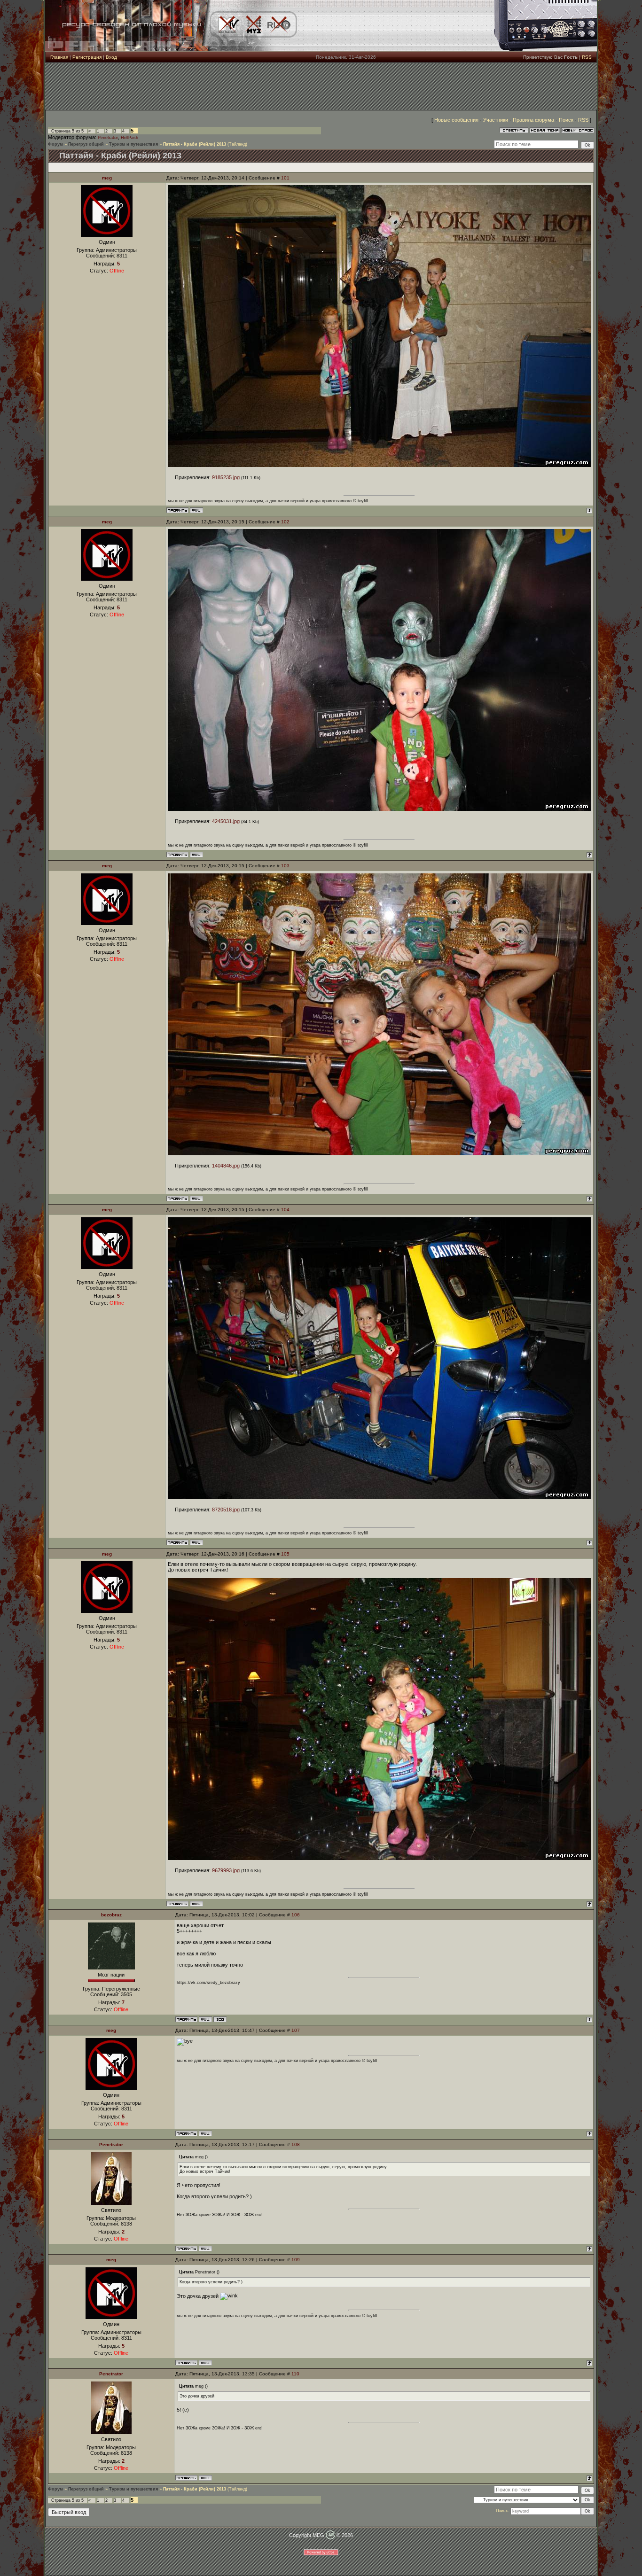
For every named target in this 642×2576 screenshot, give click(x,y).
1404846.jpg (226, 1166)
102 (285, 522)
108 (296, 2144)
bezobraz (111, 1915)
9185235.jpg (226, 477)
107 (296, 2030)
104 (285, 1210)
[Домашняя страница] (196, 510)
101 (285, 178)
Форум (55, 144)
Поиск (566, 120)
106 (296, 1915)
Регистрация (87, 57)
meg (107, 178)
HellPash (129, 138)
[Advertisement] (321, 86)
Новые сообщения (456, 120)
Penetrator (108, 138)
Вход (111, 57)
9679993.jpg (226, 1870)
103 (285, 866)
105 (285, 1554)
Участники (496, 120)
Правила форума (533, 120)
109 (296, 2260)
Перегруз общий (86, 144)
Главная (59, 57)
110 (295, 2374)
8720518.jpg (226, 1510)
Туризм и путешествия (133, 144)
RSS (587, 57)
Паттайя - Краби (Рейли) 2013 (195, 144)
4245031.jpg (226, 821)
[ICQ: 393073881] (220, 2019)
